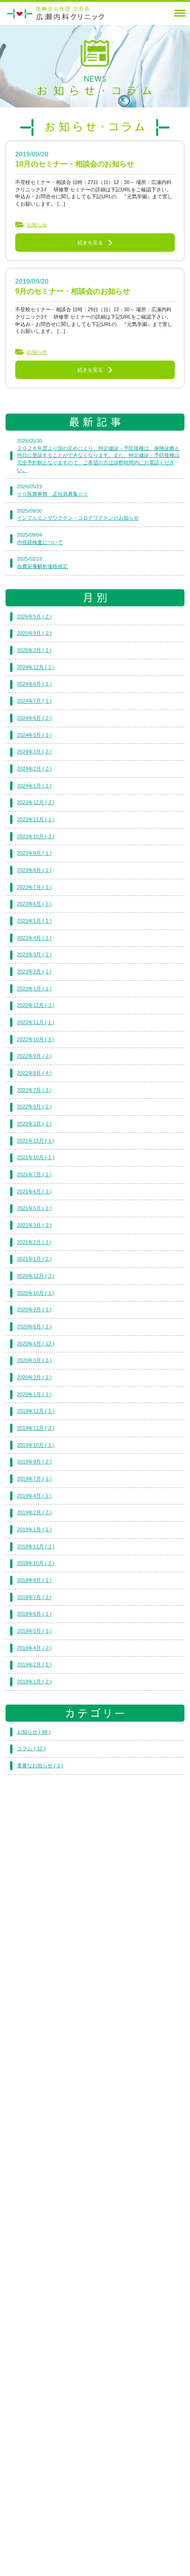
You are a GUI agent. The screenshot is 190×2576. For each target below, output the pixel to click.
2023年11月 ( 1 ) (36, 819)
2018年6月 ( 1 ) (34, 1614)
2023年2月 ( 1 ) (34, 971)
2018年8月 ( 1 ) (34, 1580)
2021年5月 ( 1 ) (34, 1208)
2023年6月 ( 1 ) (34, 904)
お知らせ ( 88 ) (34, 1732)
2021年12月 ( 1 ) (36, 1141)
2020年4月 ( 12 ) (36, 1344)
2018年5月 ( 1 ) (34, 1631)
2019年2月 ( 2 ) (34, 1512)
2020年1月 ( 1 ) (34, 1394)
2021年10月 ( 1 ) (36, 1157)
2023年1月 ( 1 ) (34, 989)
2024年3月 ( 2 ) (34, 752)
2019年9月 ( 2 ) (34, 1462)
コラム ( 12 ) (31, 1748)
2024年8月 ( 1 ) (34, 684)
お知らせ (37, 225)
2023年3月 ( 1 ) (34, 954)
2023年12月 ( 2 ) (36, 802)
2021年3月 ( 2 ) (34, 1225)
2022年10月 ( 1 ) (36, 1039)
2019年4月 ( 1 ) (34, 1496)
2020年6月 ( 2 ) (34, 1326)
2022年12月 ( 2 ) (36, 1005)
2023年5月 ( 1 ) (34, 921)
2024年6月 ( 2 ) (34, 718)
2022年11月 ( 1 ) (36, 1022)
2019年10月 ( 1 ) (36, 1445)
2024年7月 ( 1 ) (34, 701)
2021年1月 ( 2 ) (34, 1259)
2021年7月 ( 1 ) (34, 1174)
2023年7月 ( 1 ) (34, 887)
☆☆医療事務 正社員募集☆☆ (53, 494)
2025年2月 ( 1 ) (34, 650)
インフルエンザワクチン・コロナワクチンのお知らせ (78, 518)
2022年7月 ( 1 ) (34, 1090)
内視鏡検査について (40, 542)
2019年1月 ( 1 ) (34, 1529)
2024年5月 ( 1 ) (34, 735)
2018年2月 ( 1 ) (34, 1664)
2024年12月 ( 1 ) (36, 667)
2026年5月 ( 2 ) (34, 616)
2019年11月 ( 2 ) (36, 1428)
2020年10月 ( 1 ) (36, 1293)
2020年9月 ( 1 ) (34, 1309)
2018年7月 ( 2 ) (34, 1597)
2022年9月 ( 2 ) (34, 1056)
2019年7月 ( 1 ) (34, 1479)
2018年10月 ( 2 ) (36, 1563)
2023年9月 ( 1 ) (34, 853)
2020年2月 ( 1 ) (34, 1377)
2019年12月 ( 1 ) (36, 1411)
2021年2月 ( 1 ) (34, 1242)
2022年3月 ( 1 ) (34, 1124)
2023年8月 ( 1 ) (34, 870)
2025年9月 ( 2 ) (34, 633)
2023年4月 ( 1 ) (34, 938)
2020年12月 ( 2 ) (36, 1276)
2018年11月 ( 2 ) (36, 1546)
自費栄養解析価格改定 (42, 566)
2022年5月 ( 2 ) (34, 1107)
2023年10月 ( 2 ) (36, 836)
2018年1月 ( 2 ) (34, 1682)
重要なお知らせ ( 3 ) (40, 1765)
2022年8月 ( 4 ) (34, 1073)
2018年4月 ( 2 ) (34, 1648)
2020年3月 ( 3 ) (34, 1360)
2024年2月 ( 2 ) (34, 769)
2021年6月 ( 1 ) (34, 1191)
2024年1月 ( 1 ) (34, 786)
